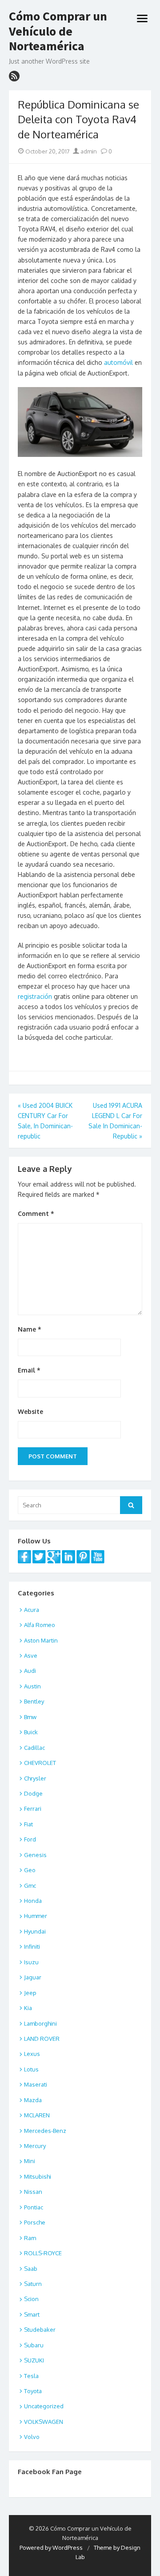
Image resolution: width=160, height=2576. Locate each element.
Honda (33, 1901)
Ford (30, 1839)
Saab (31, 2269)
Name (30, 1329)
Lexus (32, 2054)
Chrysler (35, 1778)
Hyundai (35, 1931)
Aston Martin (41, 1640)
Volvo (32, 2437)
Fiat (28, 1824)
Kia (28, 2008)
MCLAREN (37, 2115)
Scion (31, 2299)
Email (29, 1370)
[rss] (14, 76)
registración (35, 996)
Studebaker (40, 2330)
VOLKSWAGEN (44, 2422)
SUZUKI (34, 2360)
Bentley (34, 1701)
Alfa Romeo (40, 1625)
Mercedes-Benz (45, 2131)
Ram (30, 2238)
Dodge (33, 1793)
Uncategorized (44, 2406)
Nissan (33, 2192)
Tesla (31, 2376)
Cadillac (34, 1748)
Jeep (30, 1993)
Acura (32, 1610)
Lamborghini (40, 2023)
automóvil (118, 362)
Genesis (35, 1855)
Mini (30, 2161)
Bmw (30, 1717)
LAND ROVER (42, 2039)
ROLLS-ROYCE (43, 2253)
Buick (31, 1732)
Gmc (30, 1886)
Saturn (33, 2284)
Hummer (36, 1916)
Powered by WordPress (51, 2548)
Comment (36, 1213)
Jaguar (33, 1977)
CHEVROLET (40, 1763)
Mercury (35, 2146)
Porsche (35, 2222)
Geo (30, 1870)
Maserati (36, 2084)
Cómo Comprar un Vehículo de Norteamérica (58, 31)
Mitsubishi (38, 2176)
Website (30, 1411)
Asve (31, 1655)
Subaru (34, 2345)
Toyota (33, 2391)
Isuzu (31, 1962)
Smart (32, 2314)
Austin (32, 1686)
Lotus (31, 2069)
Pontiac (34, 2207)
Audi (30, 1671)
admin (88, 151)
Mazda (33, 2100)
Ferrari (33, 1809)
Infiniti (32, 1946)
